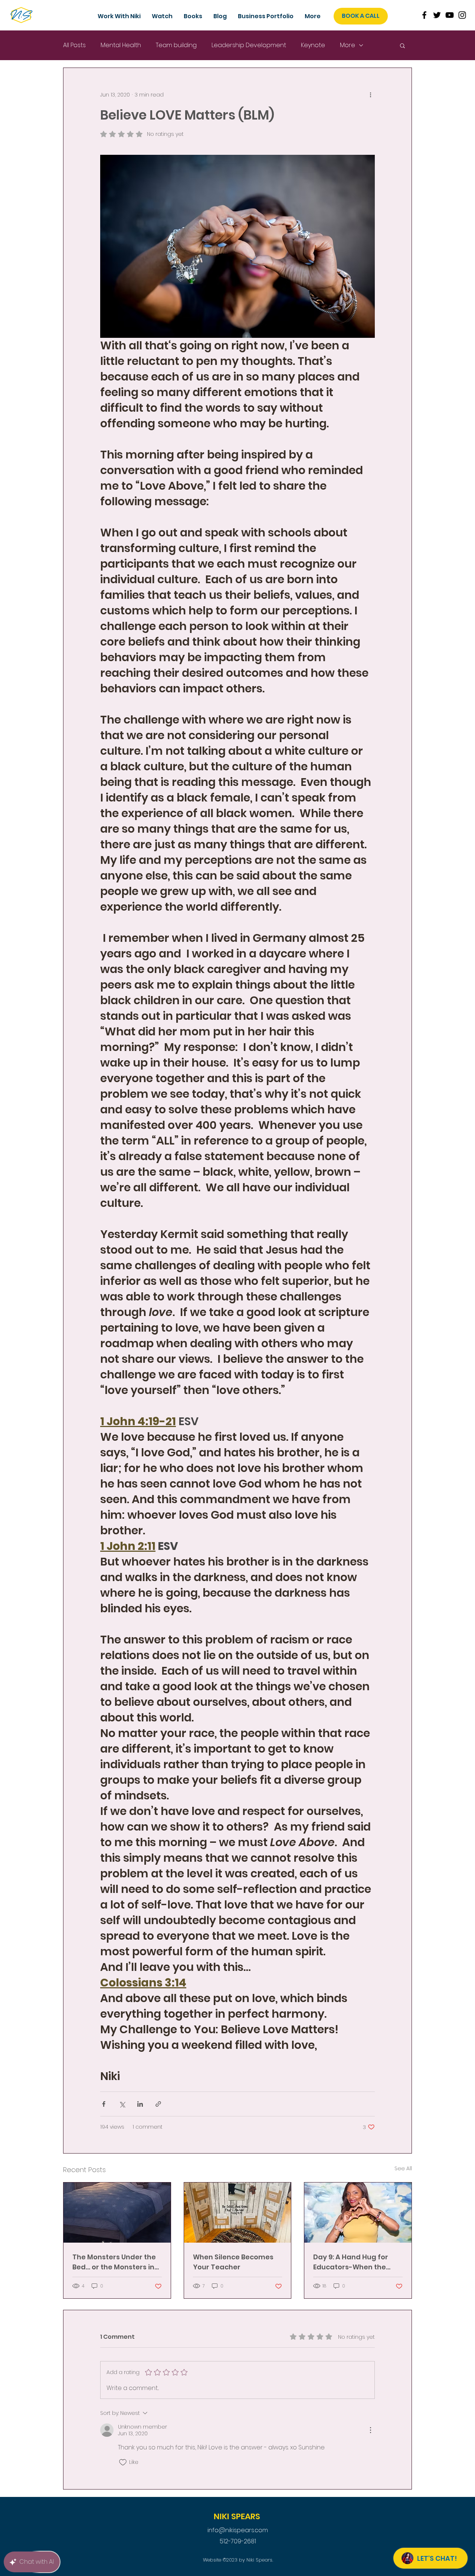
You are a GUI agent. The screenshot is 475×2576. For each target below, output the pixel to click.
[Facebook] (424, 15)
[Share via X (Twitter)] (122, 2104)
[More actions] (370, 95)
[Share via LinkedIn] (140, 2104)
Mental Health (121, 45)
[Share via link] (158, 2104)
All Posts (74, 45)
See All (403, 2168)
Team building (176, 45)
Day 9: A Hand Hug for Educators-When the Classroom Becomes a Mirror (352, 2262)
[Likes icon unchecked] (123, 2462)
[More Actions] (370, 2430)
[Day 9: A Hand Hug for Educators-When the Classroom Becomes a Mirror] (358, 2213)
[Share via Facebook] (104, 2104)
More (348, 45)
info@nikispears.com (238, 2530)
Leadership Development (249, 45)
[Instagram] (462, 15)
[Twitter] (437, 15)
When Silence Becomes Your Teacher (233, 2262)
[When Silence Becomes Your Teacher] (238, 2213)
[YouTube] (450, 15)
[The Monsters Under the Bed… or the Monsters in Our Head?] (117, 2213)
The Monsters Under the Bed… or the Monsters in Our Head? (114, 2262)
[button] (266, 16)
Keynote (313, 45)
